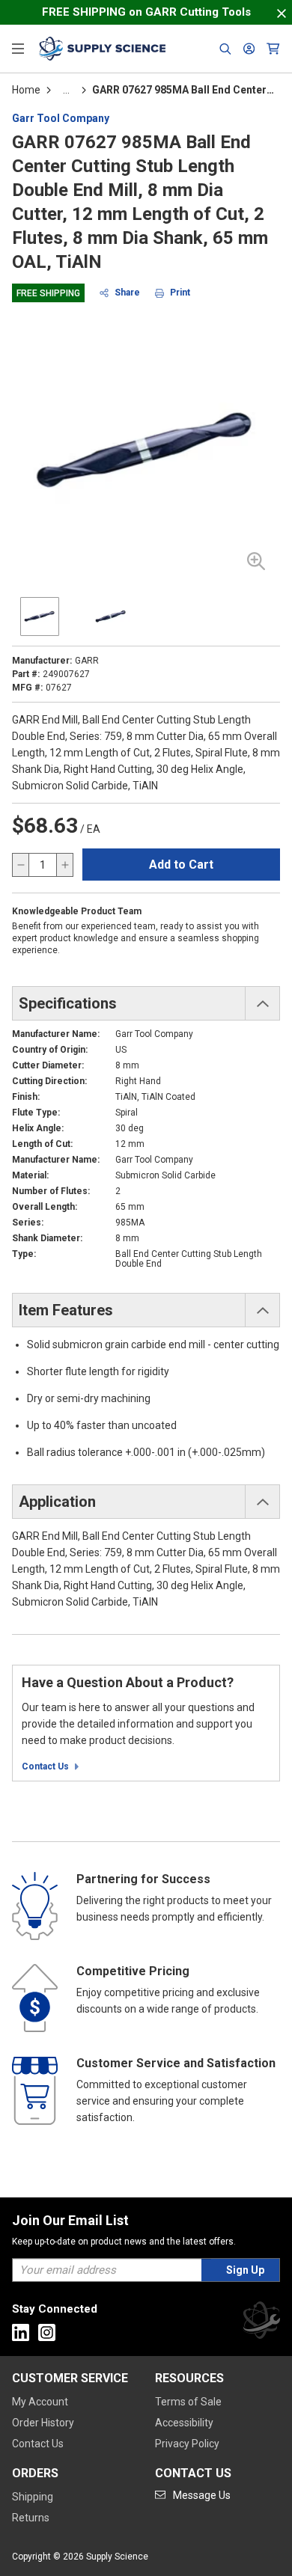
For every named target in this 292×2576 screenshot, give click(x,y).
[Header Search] (225, 49)
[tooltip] (66, 90)
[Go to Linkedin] (21, 2332)
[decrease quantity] (21, 865)
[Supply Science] (261, 2323)
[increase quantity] (64, 865)
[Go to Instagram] (47, 2332)
